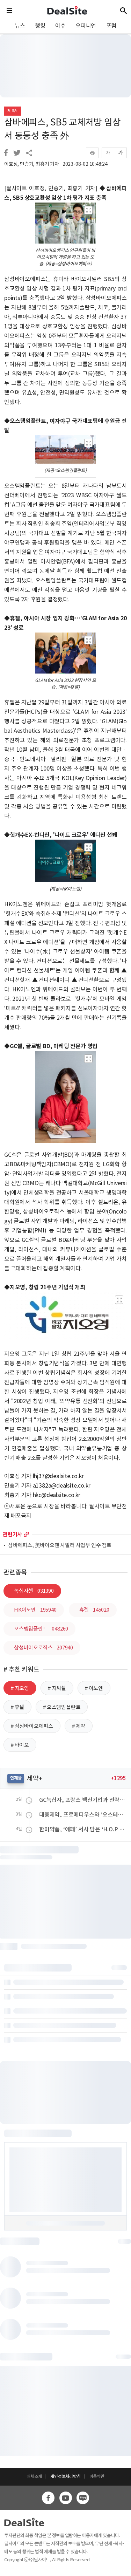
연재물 (16, 1778)
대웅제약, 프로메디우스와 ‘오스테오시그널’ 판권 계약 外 (83, 1815)
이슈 (60, 26)
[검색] (123, 11)
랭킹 (40, 26)
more (26, 1534)
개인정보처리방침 (65, 2476)
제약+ (13, 111)
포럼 (111, 26)
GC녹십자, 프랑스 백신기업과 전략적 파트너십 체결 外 (83, 1800)
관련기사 (12, 1534)
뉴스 (20, 26)
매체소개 (34, 2476)
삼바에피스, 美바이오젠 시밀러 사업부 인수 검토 (60, 1546)
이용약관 (97, 2476)
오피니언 (86, 26)
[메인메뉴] (9, 11)
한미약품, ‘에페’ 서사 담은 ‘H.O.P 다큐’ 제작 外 (83, 1829)
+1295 (118, 1778)
